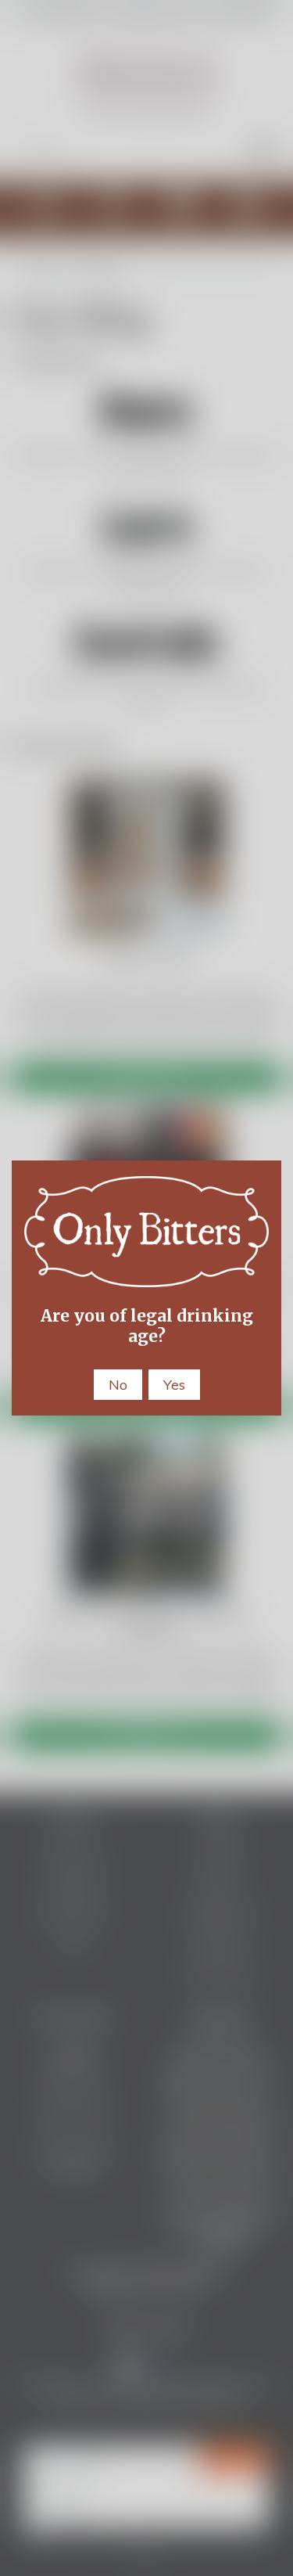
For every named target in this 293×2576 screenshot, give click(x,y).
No (118, 1385)
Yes (174, 1385)
